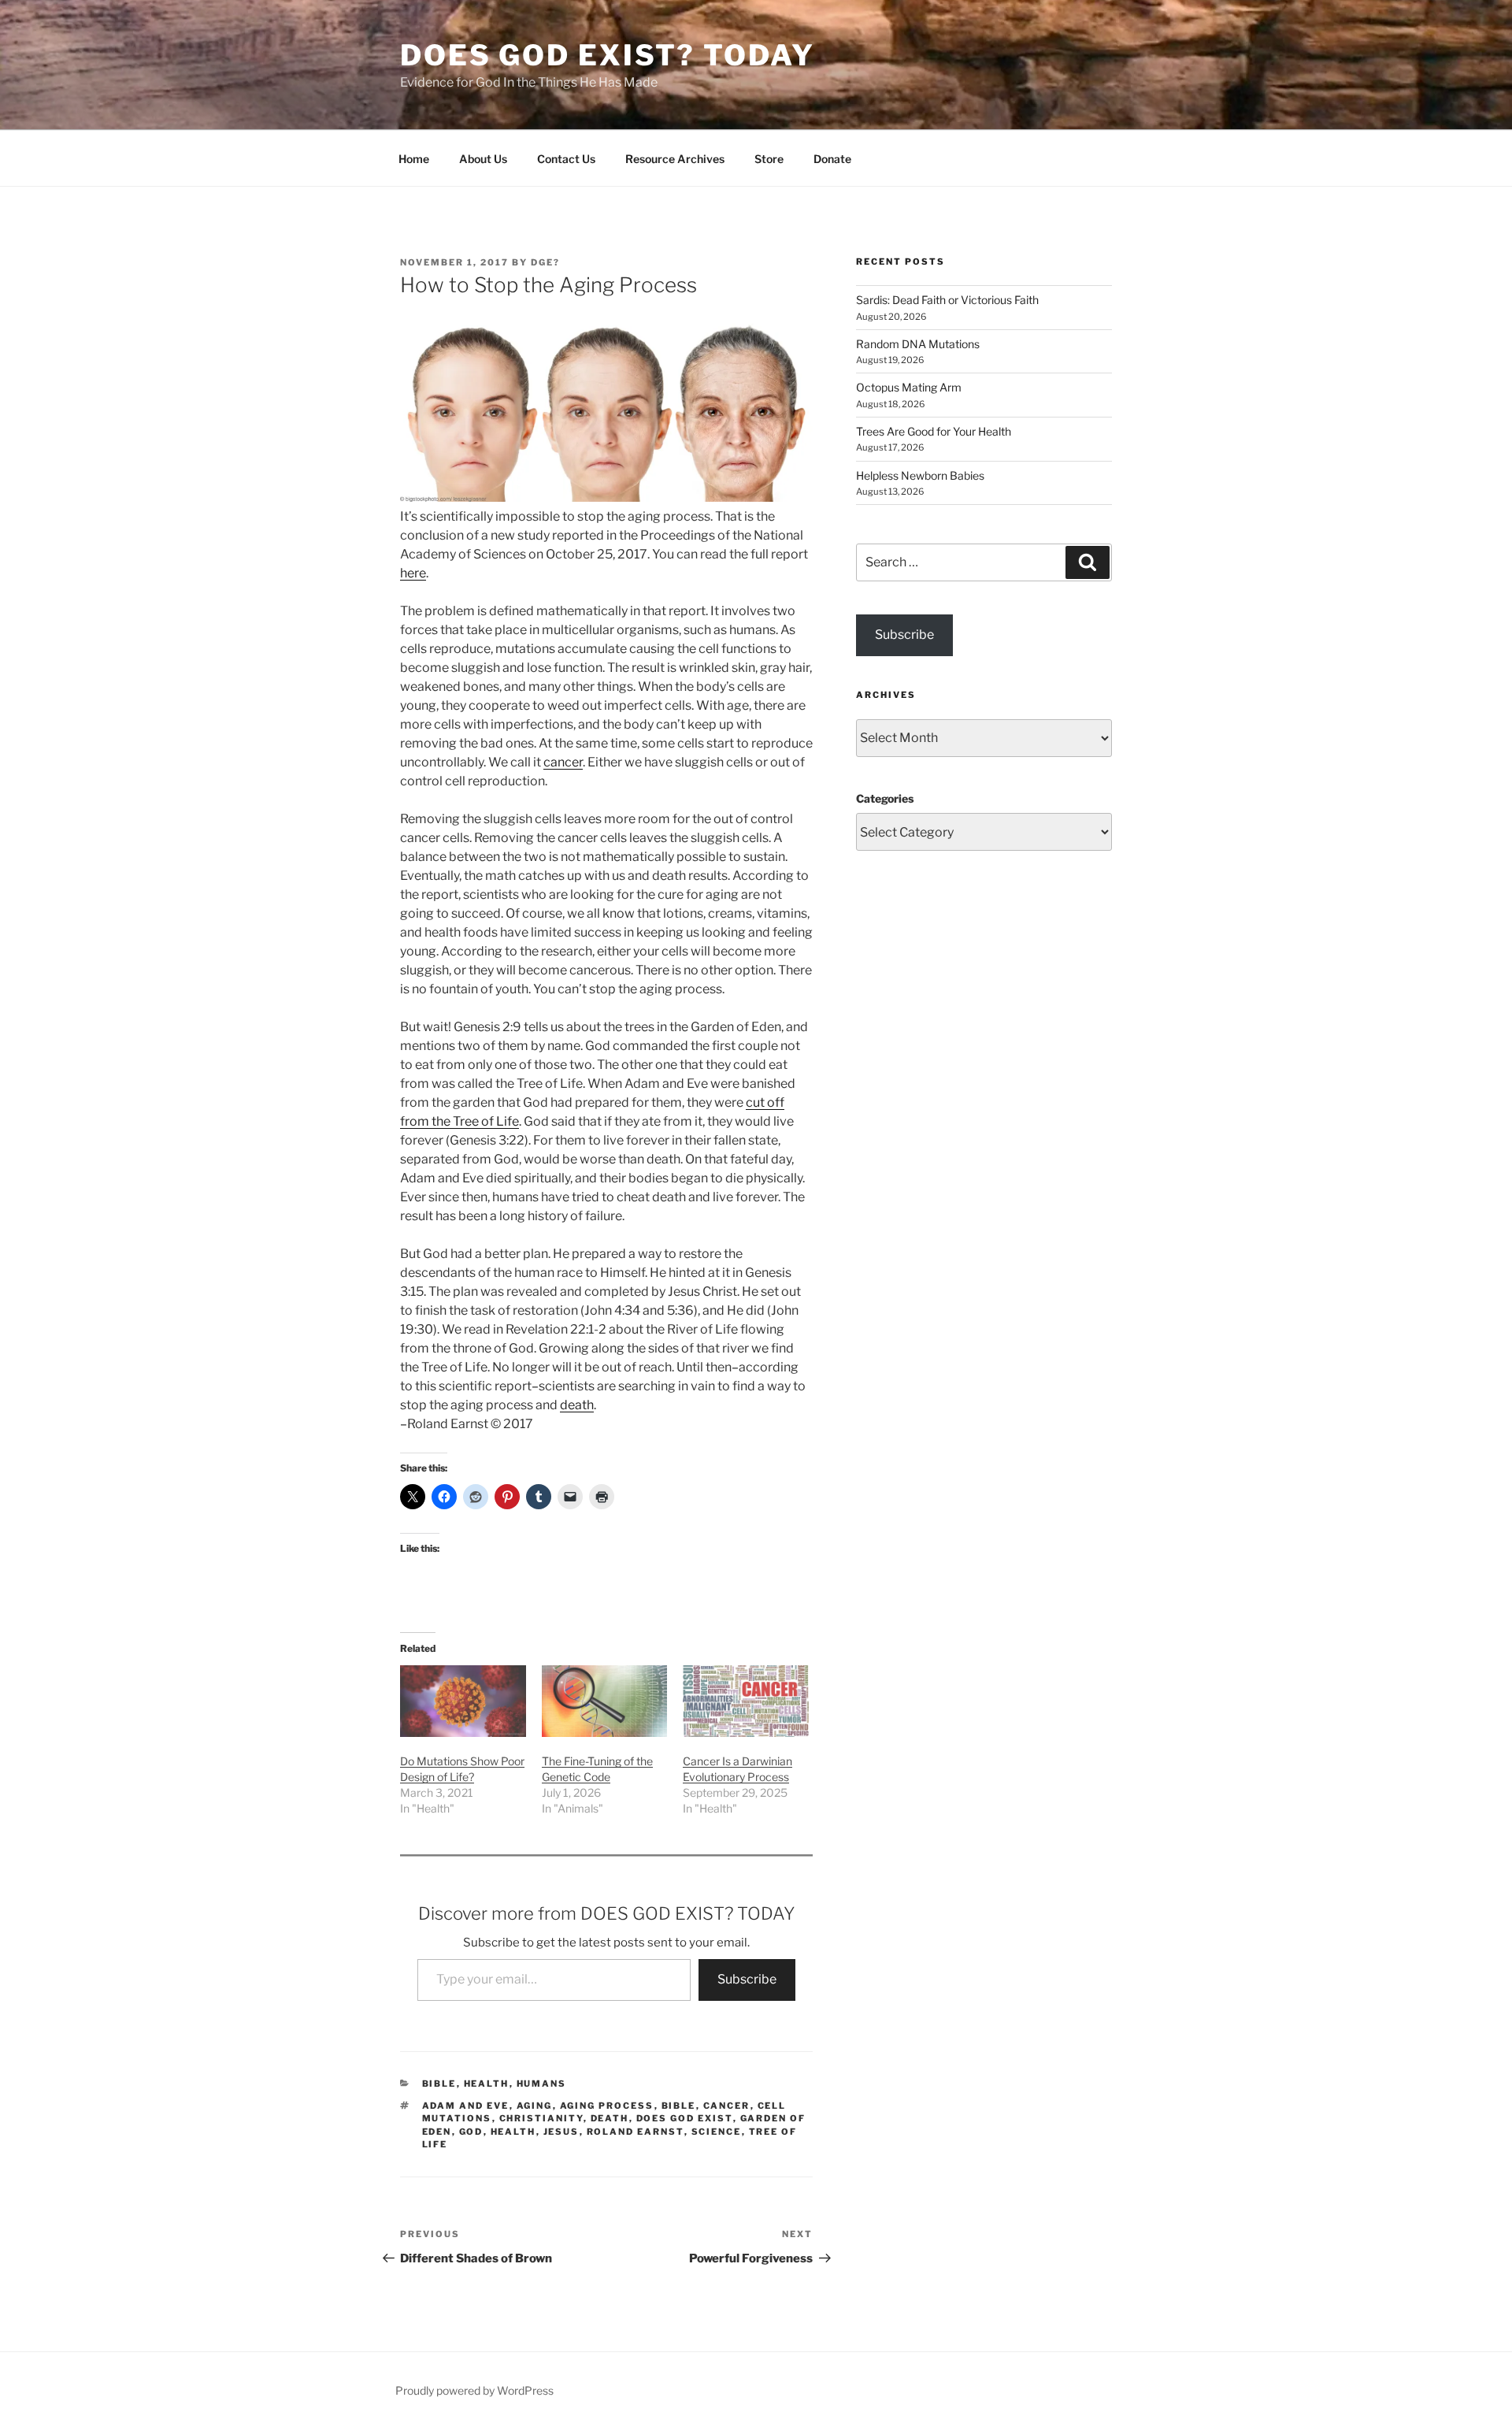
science (717, 2132)
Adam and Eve (466, 2106)
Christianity (541, 2118)
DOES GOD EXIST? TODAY (607, 55)
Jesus (561, 2132)
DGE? (545, 262)
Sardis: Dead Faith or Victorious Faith (947, 300)
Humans (542, 2084)
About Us (483, 159)
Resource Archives (675, 159)
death (577, 1405)
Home (414, 159)
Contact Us (566, 159)
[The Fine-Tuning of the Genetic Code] (605, 1701)
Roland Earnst (636, 2132)
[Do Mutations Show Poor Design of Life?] (463, 1701)
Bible (439, 2084)
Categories (885, 798)
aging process (607, 2106)
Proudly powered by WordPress (474, 2390)
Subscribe (747, 1979)
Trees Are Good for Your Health (934, 431)
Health (487, 2084)
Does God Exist (685, 2118)
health (513, 2132)
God (471, 2132)
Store (769, 159)
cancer (563, 762)
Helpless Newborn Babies (920, 475)
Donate (832, 159)
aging (535, 2106)
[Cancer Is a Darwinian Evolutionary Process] (746, 1701)
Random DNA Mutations (918, 344)
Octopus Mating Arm (909, 387)
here (413, 573)
